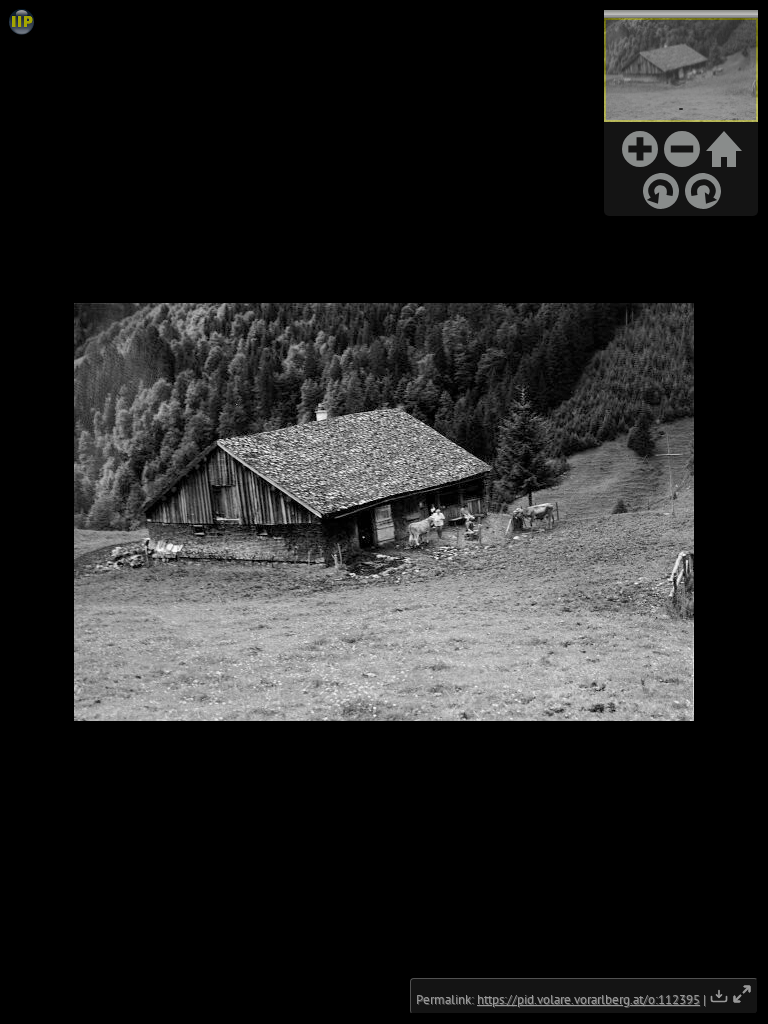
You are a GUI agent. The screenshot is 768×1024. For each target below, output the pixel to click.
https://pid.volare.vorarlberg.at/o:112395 (588, 999)
